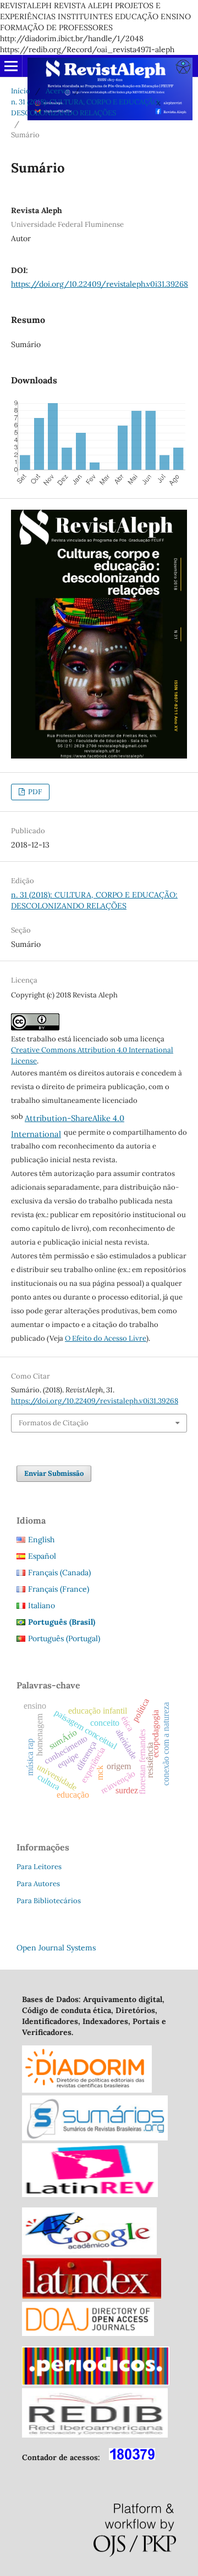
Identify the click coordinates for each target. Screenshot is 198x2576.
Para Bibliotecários (49, 1901)
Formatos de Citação (54, 1423)
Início (21, 91)
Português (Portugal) (64, 1638)
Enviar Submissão (54, 1473)
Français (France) (59, 1589)
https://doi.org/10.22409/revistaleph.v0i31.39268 (100, 284)
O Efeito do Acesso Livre (106, 1338)
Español (42, 1556)
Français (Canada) (59, 1573)
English (41, 1540)
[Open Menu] (11, 66)
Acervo (57, 91)
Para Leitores (39, 1867)
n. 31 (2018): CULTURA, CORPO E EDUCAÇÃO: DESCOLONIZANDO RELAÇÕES (86, 107)
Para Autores (38, 1884)
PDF (34, 792)
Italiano (42, 1605)
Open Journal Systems (56, 1948)
